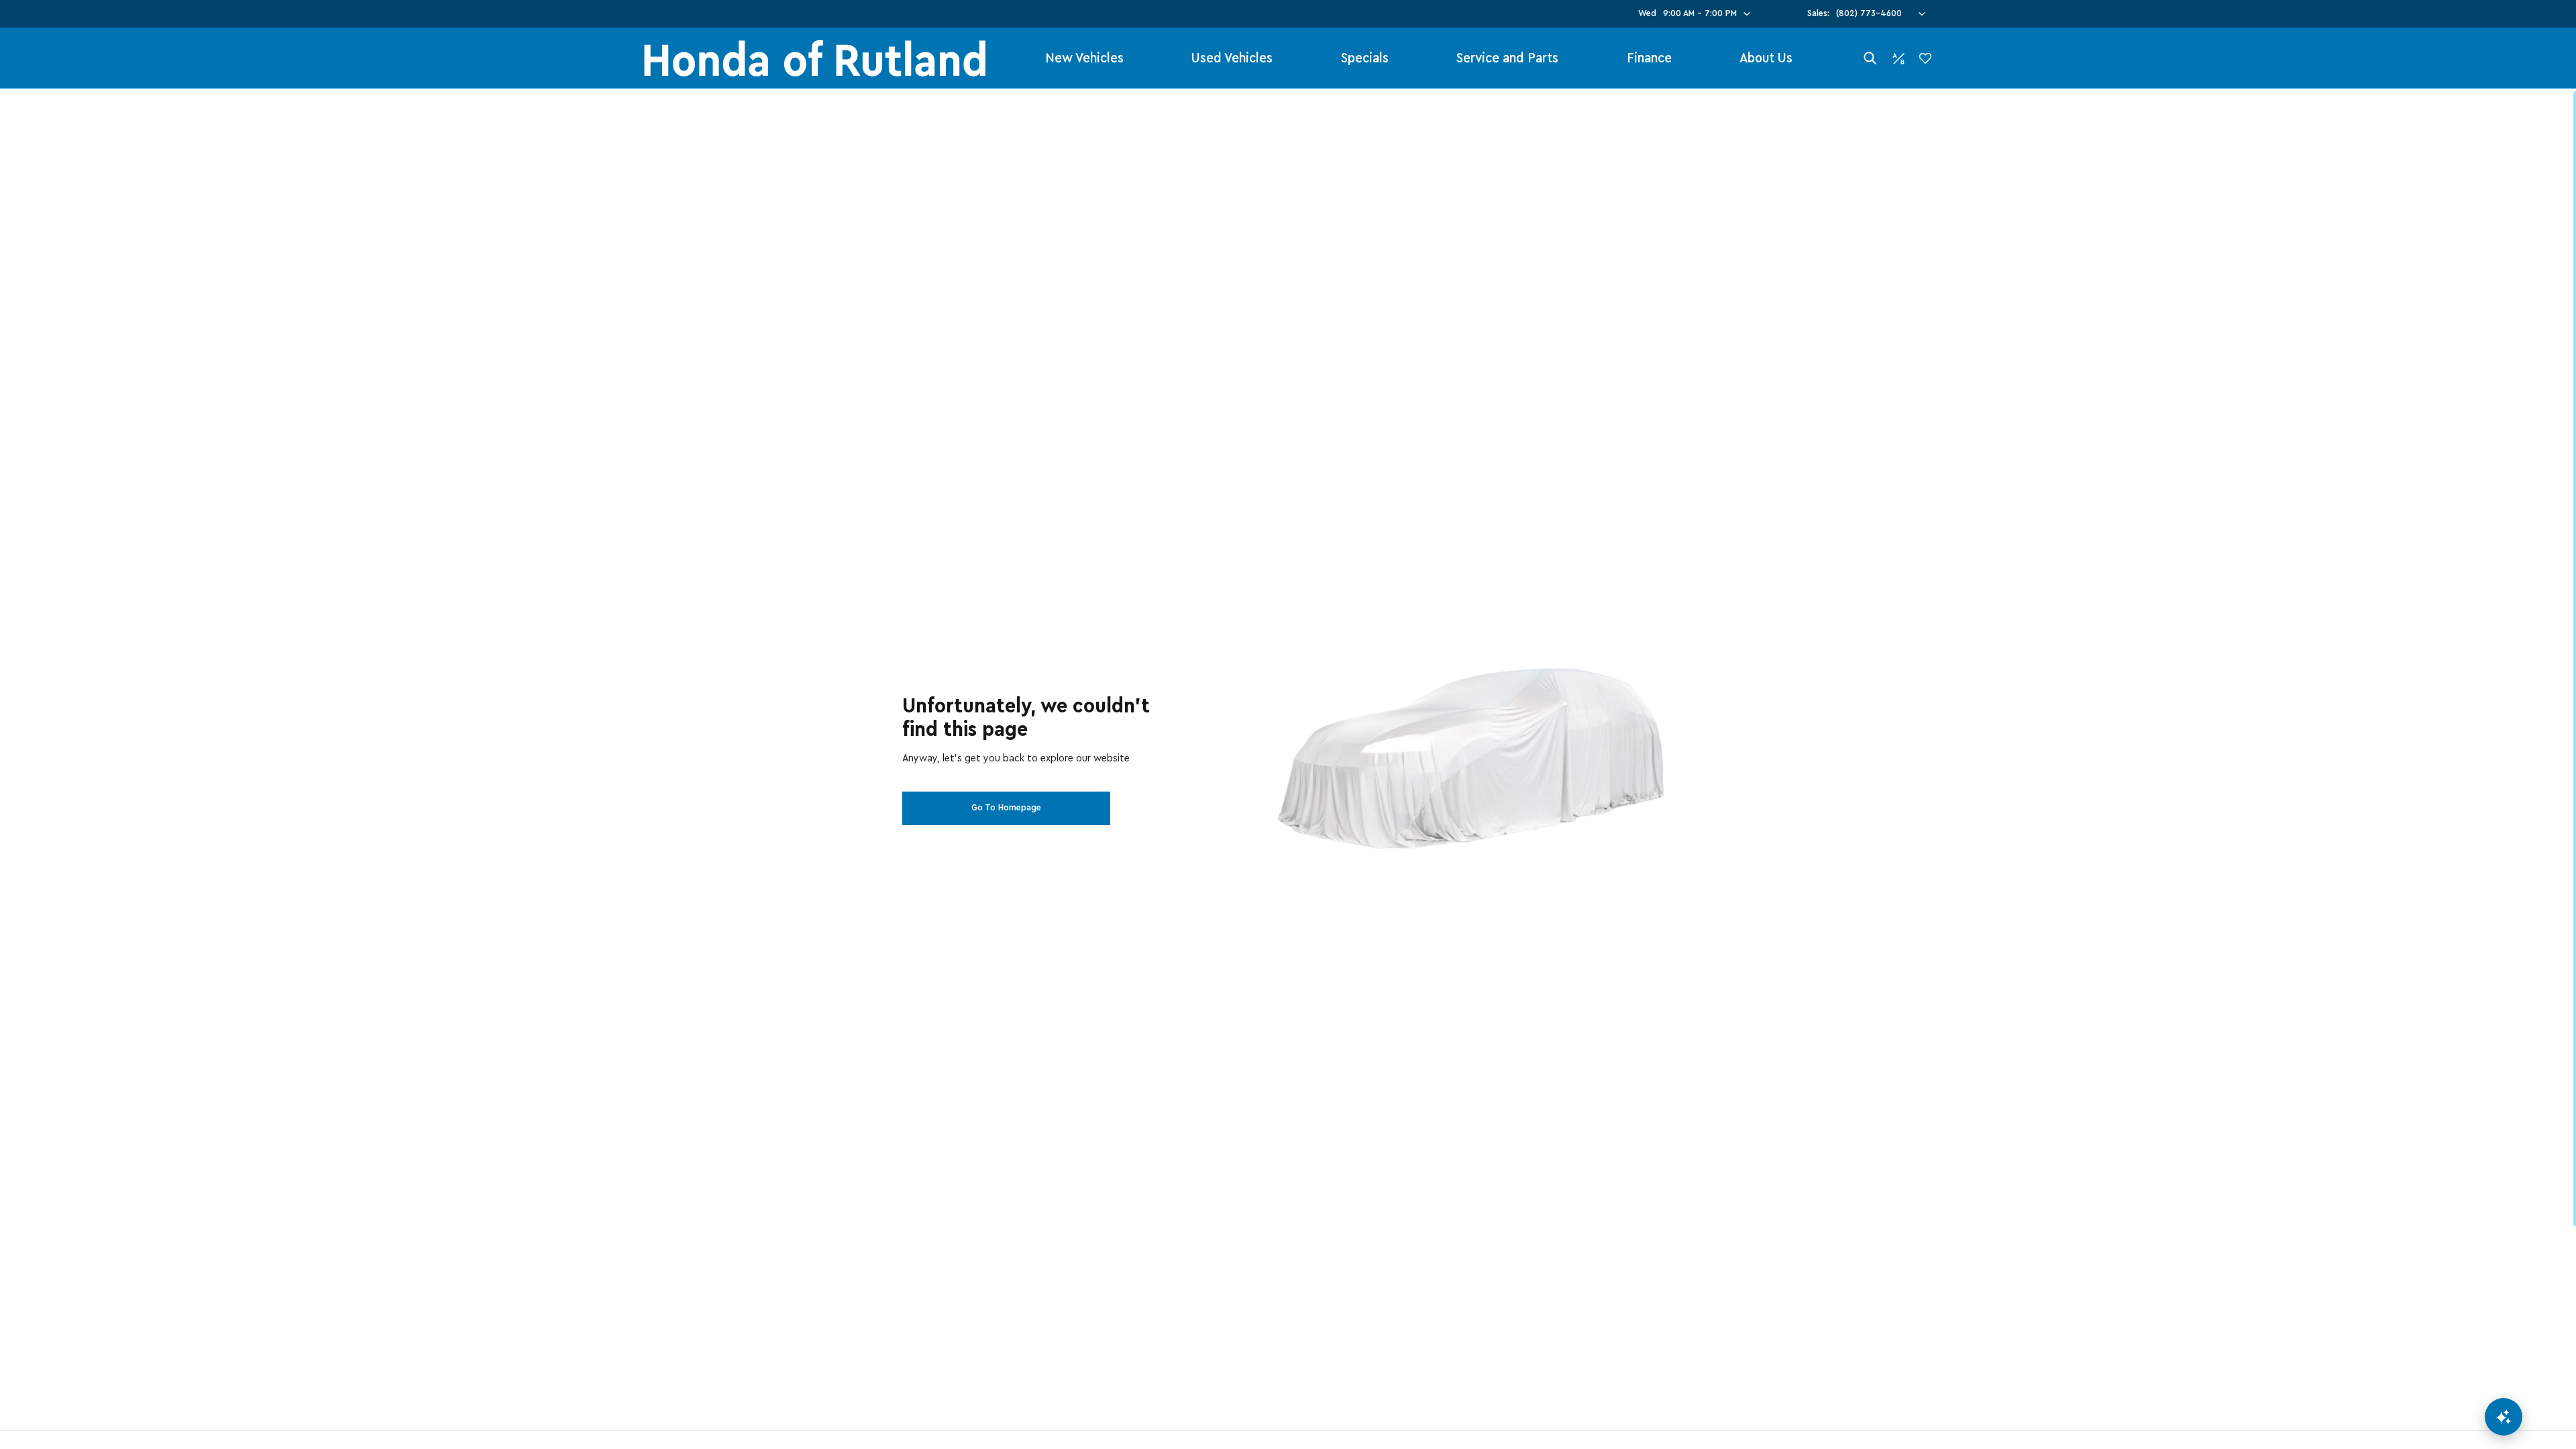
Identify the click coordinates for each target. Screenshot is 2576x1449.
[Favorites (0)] (1925, 58)
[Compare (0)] (1898, 58)
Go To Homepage (1006, 808)
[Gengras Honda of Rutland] (815, 58)
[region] (1288, 769)
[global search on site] (1870, 58)
